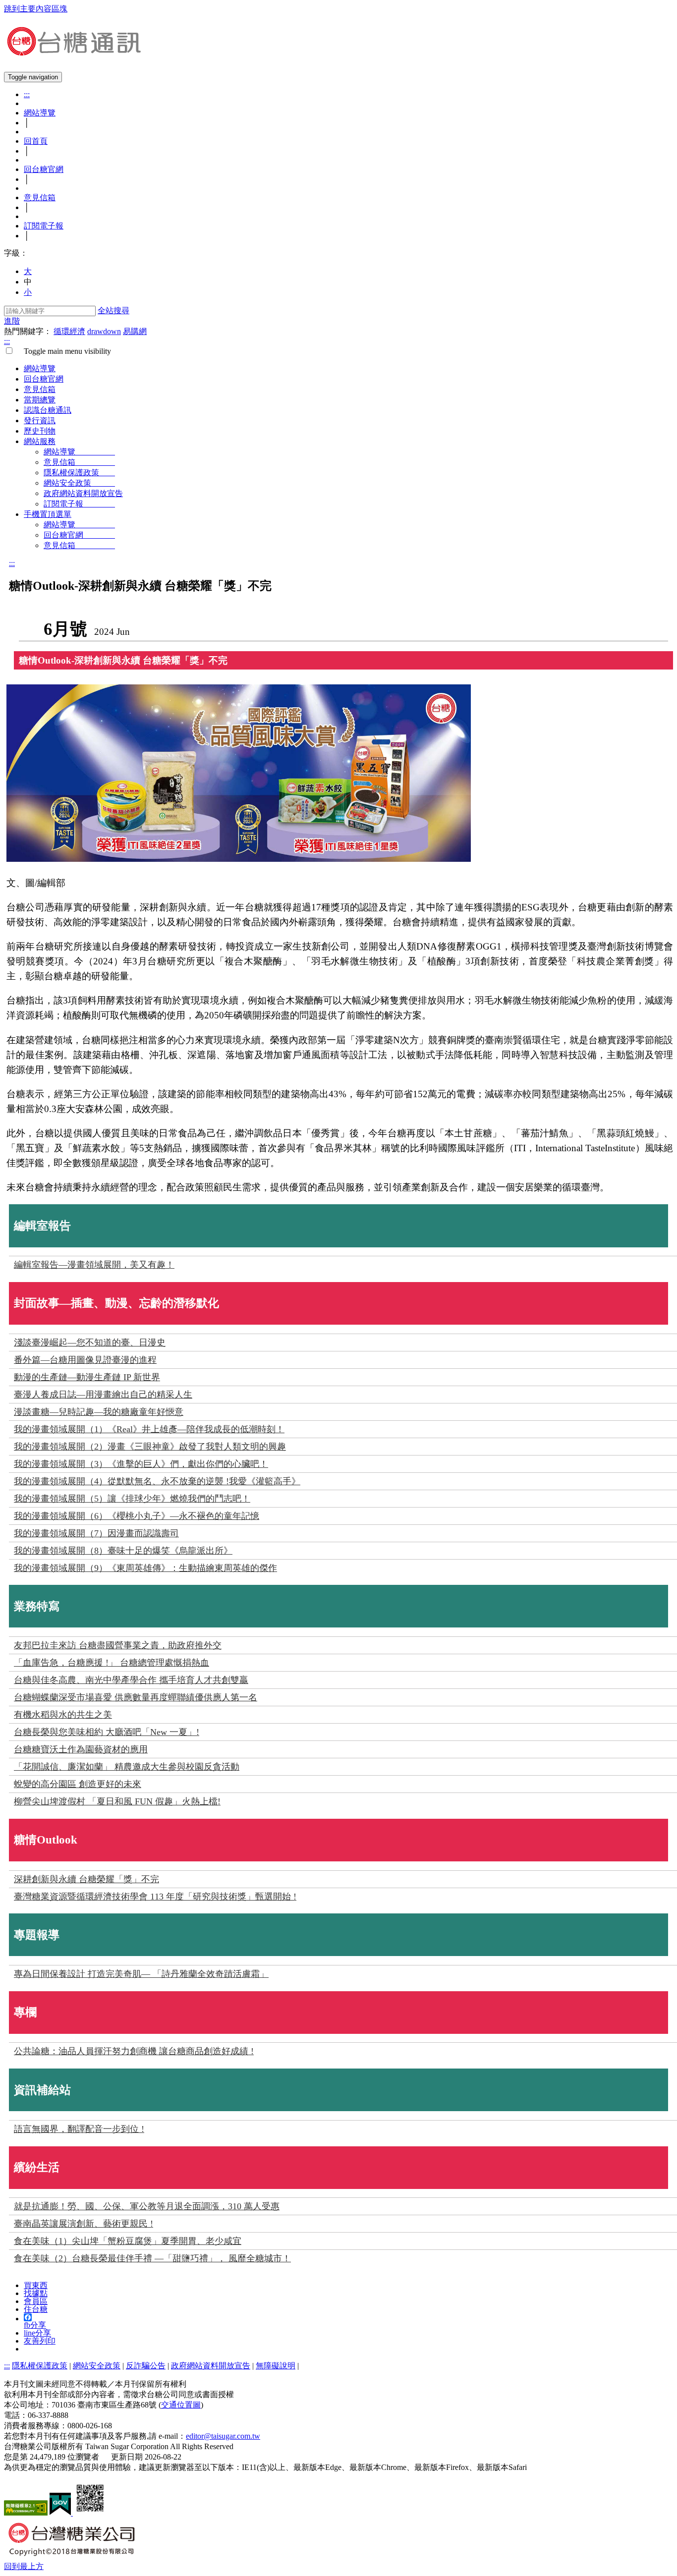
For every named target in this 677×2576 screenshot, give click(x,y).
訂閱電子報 (44, 226)
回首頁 (36, 141)
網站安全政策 (79, 483)
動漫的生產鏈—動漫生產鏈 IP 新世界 (87, 1377)
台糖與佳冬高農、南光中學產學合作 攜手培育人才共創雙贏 (131, 1680)
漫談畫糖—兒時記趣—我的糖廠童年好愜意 (99, 1412)
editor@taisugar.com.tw (223, 2436)
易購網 (135, 331)
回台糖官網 (44, 169)
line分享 (37, 2333)
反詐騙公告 (146, 2366)
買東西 (36, 2285)
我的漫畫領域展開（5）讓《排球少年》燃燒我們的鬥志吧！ (132, 1499)
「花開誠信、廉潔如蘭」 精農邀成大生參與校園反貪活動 (127, 1767)
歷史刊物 (40, 431)
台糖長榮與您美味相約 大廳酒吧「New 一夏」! (107, 1732)
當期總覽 (40, 400)
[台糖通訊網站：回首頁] (73, 52)
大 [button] (28, 271)
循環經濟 (69, 331)
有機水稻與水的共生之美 (63, 1715)
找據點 (36, 2293)
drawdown (104, 331)
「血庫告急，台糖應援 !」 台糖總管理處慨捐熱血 (112, 1663)
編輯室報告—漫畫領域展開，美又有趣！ (94, 1265)
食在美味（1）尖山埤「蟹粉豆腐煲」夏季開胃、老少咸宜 (128, 2241)
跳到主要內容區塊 (36, 9)
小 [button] (28, 292)
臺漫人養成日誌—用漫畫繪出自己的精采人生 (103, 1395)
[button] (24, 2566)
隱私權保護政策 (79, 473)
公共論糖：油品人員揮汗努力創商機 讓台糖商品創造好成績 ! (134, 2051)
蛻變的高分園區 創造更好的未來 (78, 1784)
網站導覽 (40, 113)
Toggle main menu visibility (63, 351)
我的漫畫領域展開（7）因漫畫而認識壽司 (96, 1533)
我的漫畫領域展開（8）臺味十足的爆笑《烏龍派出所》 (123, 1551)
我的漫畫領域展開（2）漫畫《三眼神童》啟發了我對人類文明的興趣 (150, 1447)
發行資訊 (40, 420)
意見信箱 (40, 197)
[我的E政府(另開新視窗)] (61, 2513)
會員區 (36, 2301)
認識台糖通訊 (48, 410)
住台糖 (36, 2309)
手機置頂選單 (48, 514)
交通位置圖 (181, 2405)
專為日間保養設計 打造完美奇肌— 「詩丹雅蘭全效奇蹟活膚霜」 (141, 1974)
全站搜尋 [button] (113, 310)
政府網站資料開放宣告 (83, 493)
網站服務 (40, 441)
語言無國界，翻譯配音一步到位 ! (79, 2129)
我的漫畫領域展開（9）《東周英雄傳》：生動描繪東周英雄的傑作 (145, 1568)
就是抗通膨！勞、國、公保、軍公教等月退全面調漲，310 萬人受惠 (147, 2206)
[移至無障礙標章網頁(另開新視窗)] (26, 2513)
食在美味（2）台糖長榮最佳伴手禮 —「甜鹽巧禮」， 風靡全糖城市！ (152, 2258)
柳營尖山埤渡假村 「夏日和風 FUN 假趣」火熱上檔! (117, 1801)
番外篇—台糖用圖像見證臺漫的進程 (85, 1360)
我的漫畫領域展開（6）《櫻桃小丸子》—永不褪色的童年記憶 (137, 1516)
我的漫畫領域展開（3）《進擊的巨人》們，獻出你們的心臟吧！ (141, 1464)
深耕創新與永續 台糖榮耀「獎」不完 (86, 1879)
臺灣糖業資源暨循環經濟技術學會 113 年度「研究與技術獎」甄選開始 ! (155, 1897)
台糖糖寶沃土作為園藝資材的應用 (81, 1749)
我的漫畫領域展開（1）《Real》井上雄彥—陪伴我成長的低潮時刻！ (149, 1429)
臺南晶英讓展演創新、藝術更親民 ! (84, 2224)
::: (27, 94)
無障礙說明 (276, 2366)
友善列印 (40, 2341)
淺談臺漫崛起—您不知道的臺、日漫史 (90, 1343)
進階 (12, 321)
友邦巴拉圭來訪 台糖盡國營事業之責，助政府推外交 (118, 1645)
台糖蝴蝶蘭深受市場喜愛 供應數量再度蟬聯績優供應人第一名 (136, 1697)
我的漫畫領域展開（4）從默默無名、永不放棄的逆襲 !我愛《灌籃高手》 (157, 1481)
